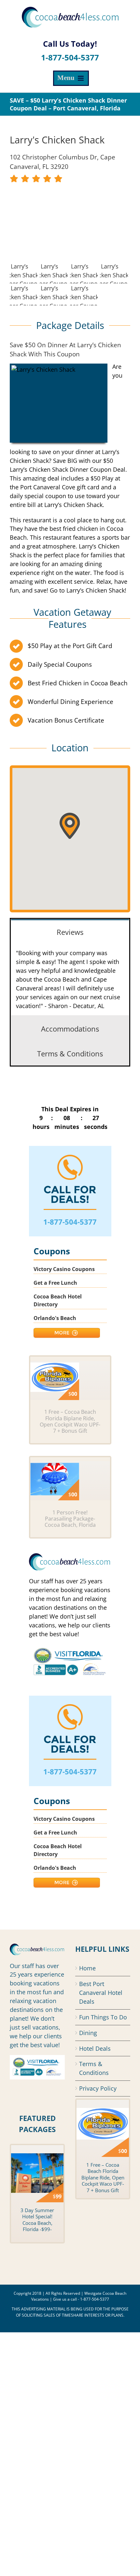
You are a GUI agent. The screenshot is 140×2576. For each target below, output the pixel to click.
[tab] (70, 931)
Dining (88, 2033)
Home (87, 1968)
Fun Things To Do (103, 2017)
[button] (70, 826)
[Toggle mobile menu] (71, 78)
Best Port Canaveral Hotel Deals (101, 1993)
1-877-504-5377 (70, 57)
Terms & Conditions (94, 2068)
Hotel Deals (95, 2048)
